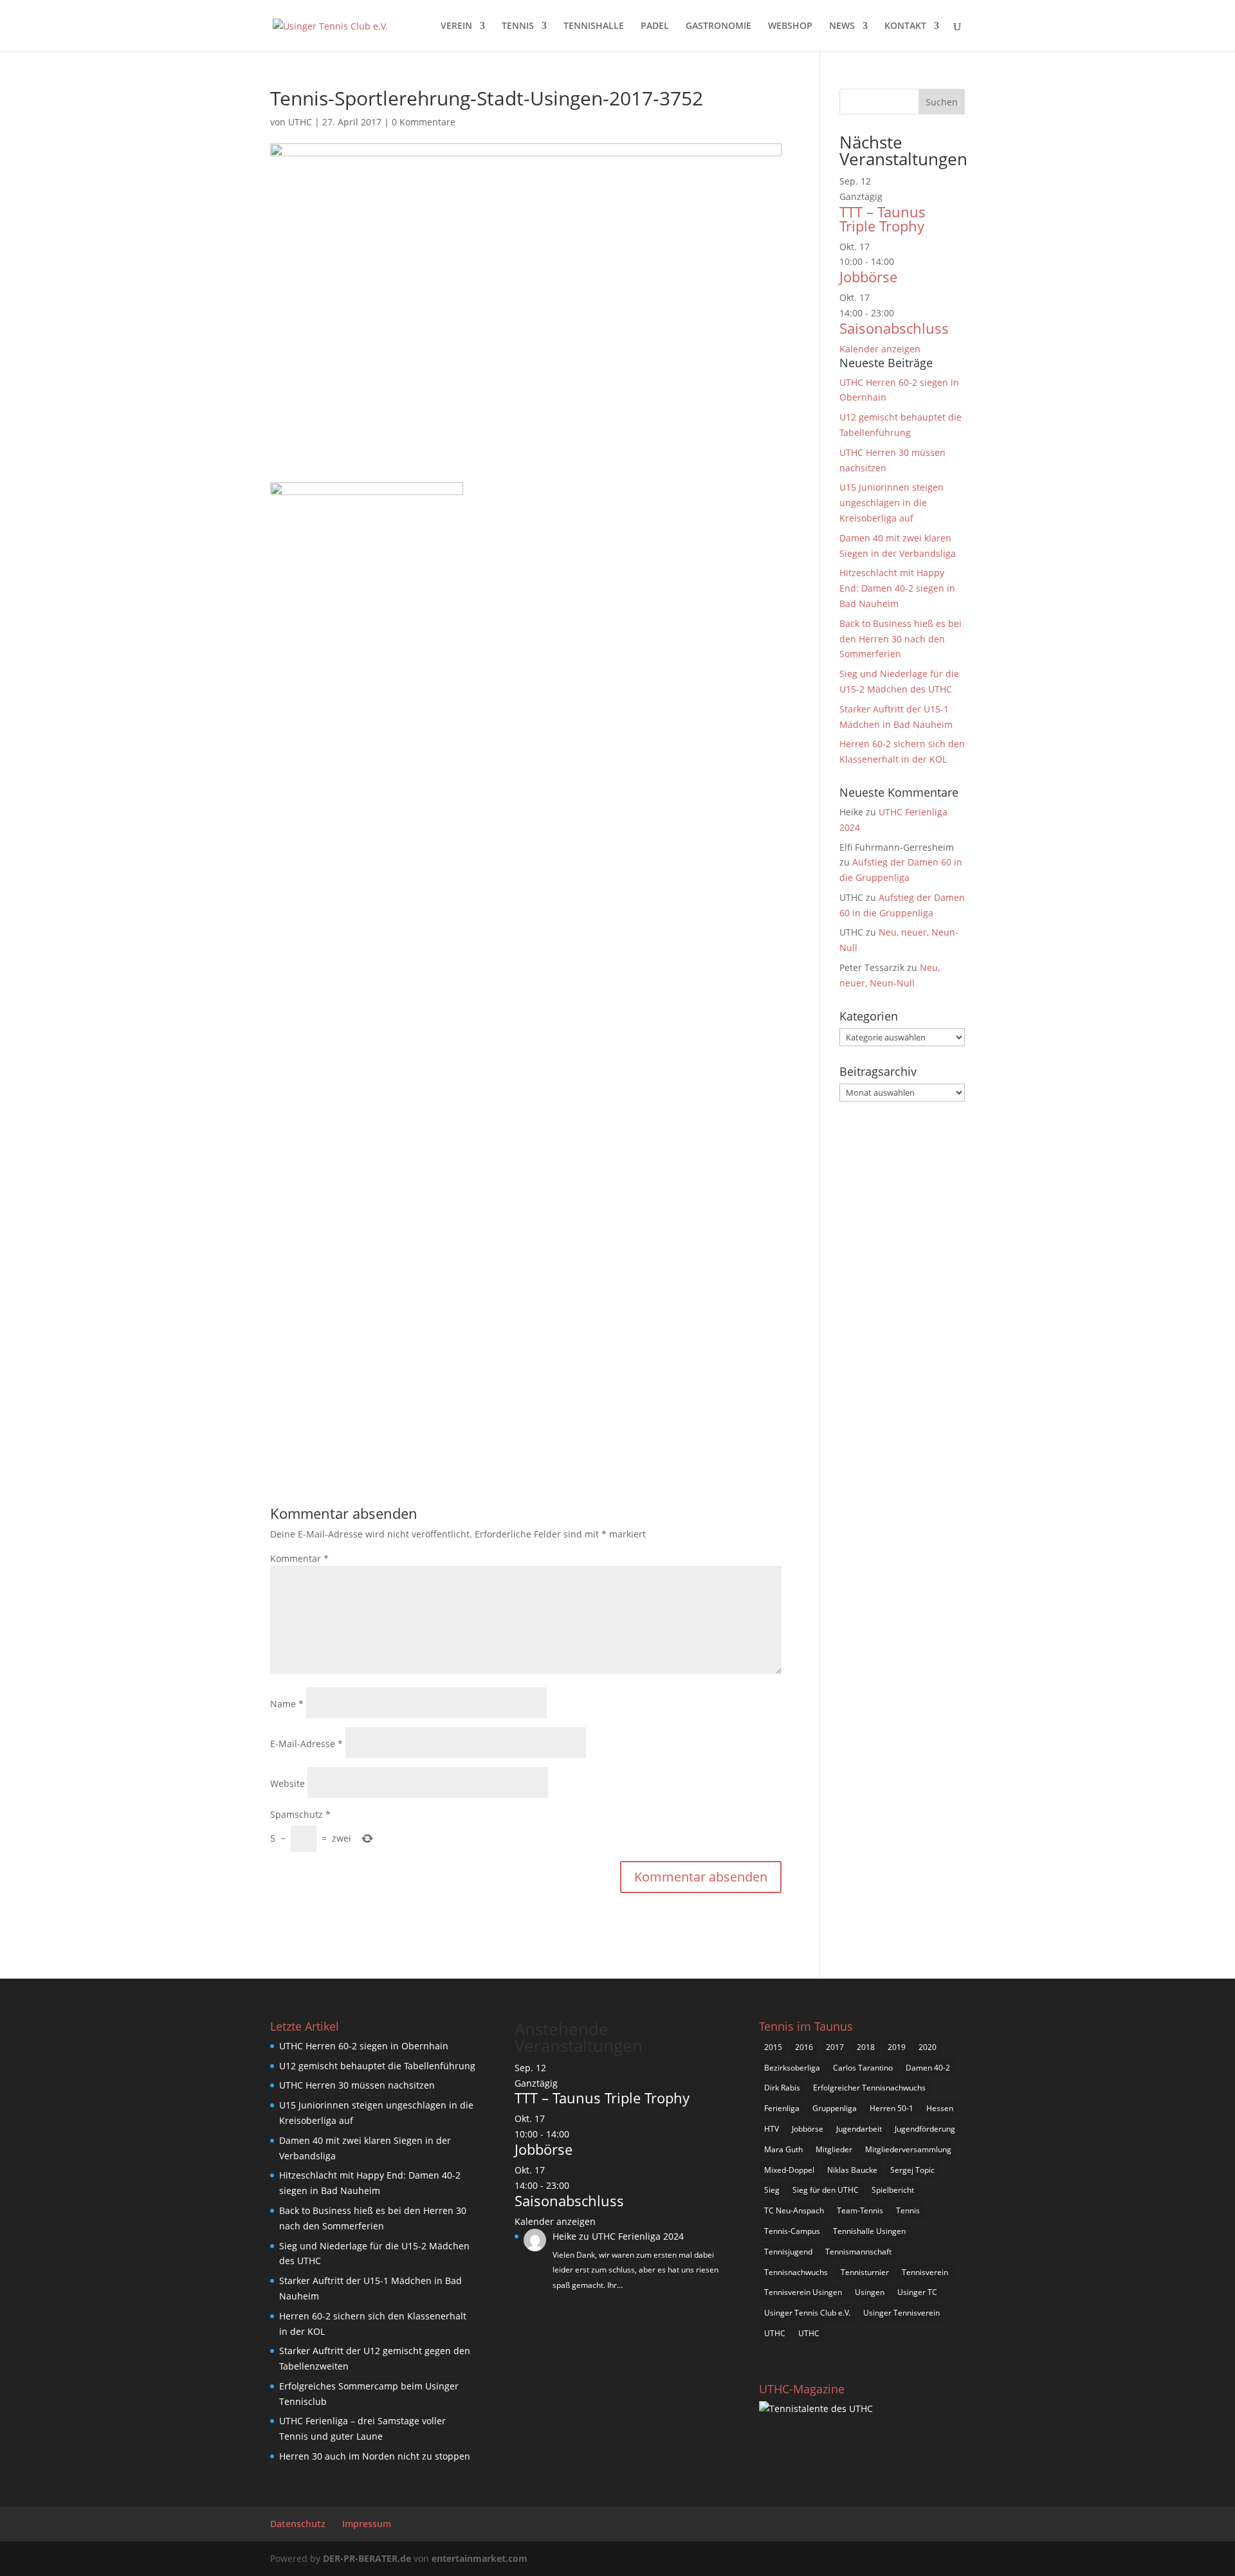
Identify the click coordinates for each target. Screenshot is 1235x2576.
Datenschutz (298, 2524)
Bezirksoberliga (792, 2068)
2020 (928, 2047)
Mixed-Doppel (789, 2170)
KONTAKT (905, 26)
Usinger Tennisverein (901, 2313)
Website (288, 1783)
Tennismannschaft (858, 2252)
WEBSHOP (790, 26)
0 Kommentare (424, 122)
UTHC (300, 122)
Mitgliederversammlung (908, 2149)
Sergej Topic (912, 2170)
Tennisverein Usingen (803, 2292)
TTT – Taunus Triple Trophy (883, 219)
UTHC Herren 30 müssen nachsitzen (357, 2085)
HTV (772, 2129)
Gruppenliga (835, 2108)
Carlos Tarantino (863, 2068)
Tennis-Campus (792, 2231)
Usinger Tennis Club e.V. (807, 2313)
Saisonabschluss (894, 328)
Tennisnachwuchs (796, 2272)
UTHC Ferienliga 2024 (639, 2236)
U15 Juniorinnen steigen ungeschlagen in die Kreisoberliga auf (892, 503)
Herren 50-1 (892, 2108)
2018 (866, 2047)
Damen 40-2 (928, 2068)
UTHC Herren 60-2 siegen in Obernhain (364, 2046)
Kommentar (299, 1558)
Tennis (908, 2210)
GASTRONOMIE (718, 26)
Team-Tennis (860, 2210)
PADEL (655, 26)
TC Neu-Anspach (794, 2210)
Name (287, 1704)
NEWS (842, 26)
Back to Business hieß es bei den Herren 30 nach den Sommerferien (901, 639)
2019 (897, 2047)
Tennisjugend (788, 2252)
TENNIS (518, 26)
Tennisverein (925, 2272)
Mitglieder (834, 2149)
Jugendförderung (925, 2129)
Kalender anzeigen (880, 349)
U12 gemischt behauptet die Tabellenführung (377, 2066)
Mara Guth (783, 2149)
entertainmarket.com (480, 2558)
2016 (804, 2047)
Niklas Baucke (852, 2170)
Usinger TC (917, 2292)
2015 (773, 2047)
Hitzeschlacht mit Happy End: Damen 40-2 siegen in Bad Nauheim (897, 588)
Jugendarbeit (859, 2129)
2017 (835, 2047)
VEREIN (456, 26)
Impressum (367, 2524)
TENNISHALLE (594, 26)
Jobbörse (868, 277)
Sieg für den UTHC (826, 2190)
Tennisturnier (865, 2272)
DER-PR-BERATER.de (367, 2558)
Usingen (870, 2292)
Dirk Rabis (782, 2088)
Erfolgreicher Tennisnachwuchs (869, 2088)
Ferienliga (782, 2108)
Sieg (772, 2190)
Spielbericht (893, 2190)
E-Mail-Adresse (306, 1744)
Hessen (940, 2108)
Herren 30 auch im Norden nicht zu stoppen (375, 2456)
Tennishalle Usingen (869, 2231)
